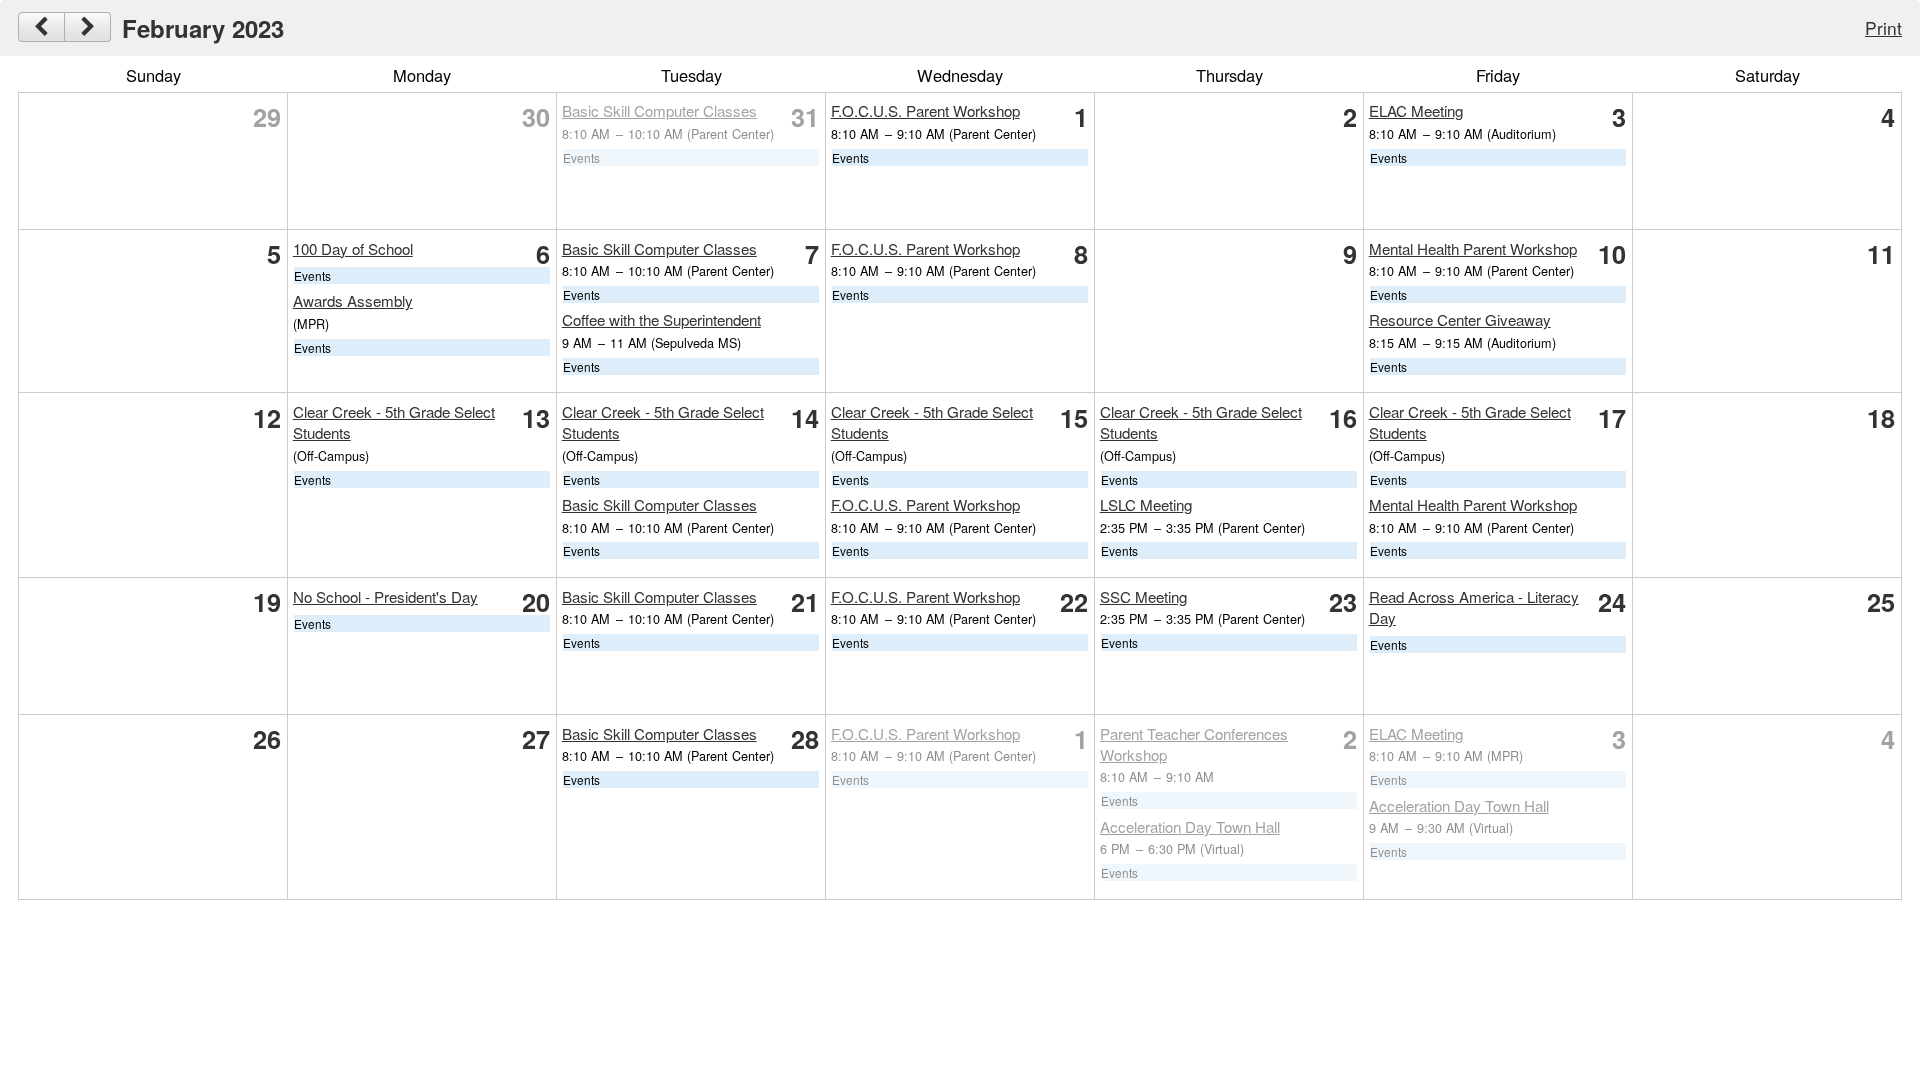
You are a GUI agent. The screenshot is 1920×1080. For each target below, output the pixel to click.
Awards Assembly (353, 300)
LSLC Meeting (1146, 504)
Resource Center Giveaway (1460, 319)
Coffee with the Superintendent (661, 319)
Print (1883, 27)
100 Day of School (353, 248)
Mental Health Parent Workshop (1473, 248)
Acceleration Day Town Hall (1190, 826)
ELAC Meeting (1416, 110)
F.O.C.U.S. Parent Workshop (925, 110)
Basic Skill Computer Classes (659, 110)
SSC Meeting (1143, 596)
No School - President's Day (385, 596)
